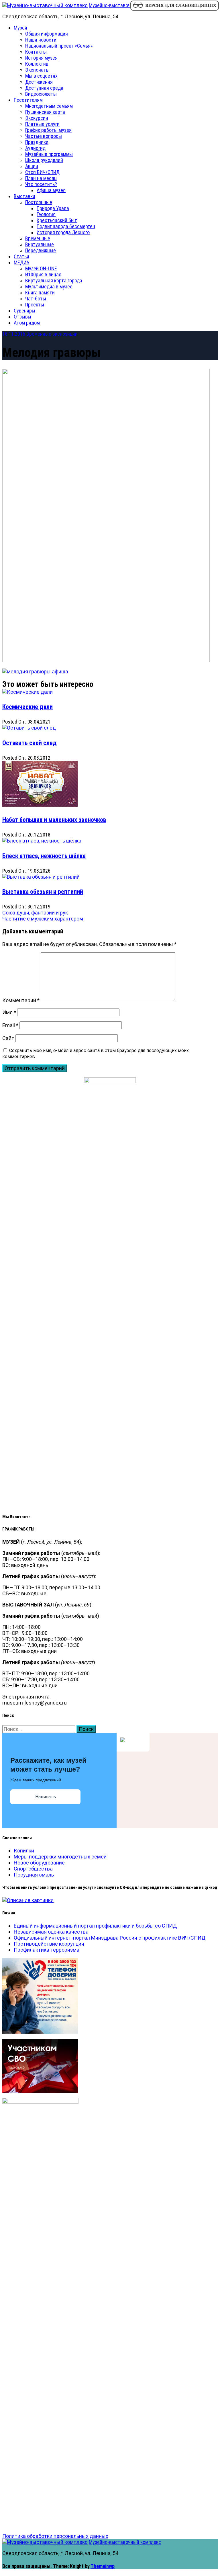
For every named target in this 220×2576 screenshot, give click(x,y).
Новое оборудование (39, 1863)
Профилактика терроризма (47, 1950)
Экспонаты (37, 70)
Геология (46, 214)
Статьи (21, 256)
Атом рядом (27, 323)
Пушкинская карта (45, 112)
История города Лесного (63, 232)
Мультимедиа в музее (49, 287)
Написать (46, 1797)
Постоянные (39, 202)
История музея (41, 58)
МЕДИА (21, 262)
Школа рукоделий (44, 160)
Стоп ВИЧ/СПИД (42, 172)
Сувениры (24, 311)
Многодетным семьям (49, 106)
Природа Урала (53, 208)
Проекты (35, 305)
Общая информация (47, 34)
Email (10, 1025)
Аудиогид (35, 148)
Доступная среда (44, 88)
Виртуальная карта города (54, 281)
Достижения (39, 82)
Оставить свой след (30, 743)
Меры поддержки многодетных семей (60, 1857)
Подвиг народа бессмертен (66, 226)
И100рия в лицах (43, 274)
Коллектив (37, 64)
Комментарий (21, 1000)
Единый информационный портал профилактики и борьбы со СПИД (95, 1926)
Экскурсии (37, 118)
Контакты (36, 52)
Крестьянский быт (57, 220)
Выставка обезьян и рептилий (43, 892)
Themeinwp (103, 2566)
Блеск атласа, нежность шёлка (44, 856)
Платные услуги (42, 124)
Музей (20, 28)
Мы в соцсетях (41, 76)
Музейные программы (49, 154)
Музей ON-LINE (41, 268)
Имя (9, 1012)
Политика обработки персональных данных (55, 2536)
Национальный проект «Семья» (59, 46)
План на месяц (41, 178)
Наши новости (41, 40)
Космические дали (27, 707)
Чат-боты (36, 299)
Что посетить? (41, 184)
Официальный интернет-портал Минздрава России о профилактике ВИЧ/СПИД (110, 1938)
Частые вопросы (44, 136)
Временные (38, 238)
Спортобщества (33, 1869)
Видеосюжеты (41, 94)
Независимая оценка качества (51, 1932)
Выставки (24, 196)
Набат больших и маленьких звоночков (54, 820)
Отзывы (22, 317)
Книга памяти (40, 293)
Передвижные (41, 250)
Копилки (24, 1851)
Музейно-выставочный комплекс (125, 5)
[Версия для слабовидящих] (174, 10)
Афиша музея (51, 190)
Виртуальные (40, 244)
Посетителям (28, 100)
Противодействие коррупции (49, 1944)
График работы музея (48, 130)
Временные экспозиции (52, 334)
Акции (32, 166)
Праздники (37, 142)
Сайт (8, 1038)
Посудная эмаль (34, 1875)
